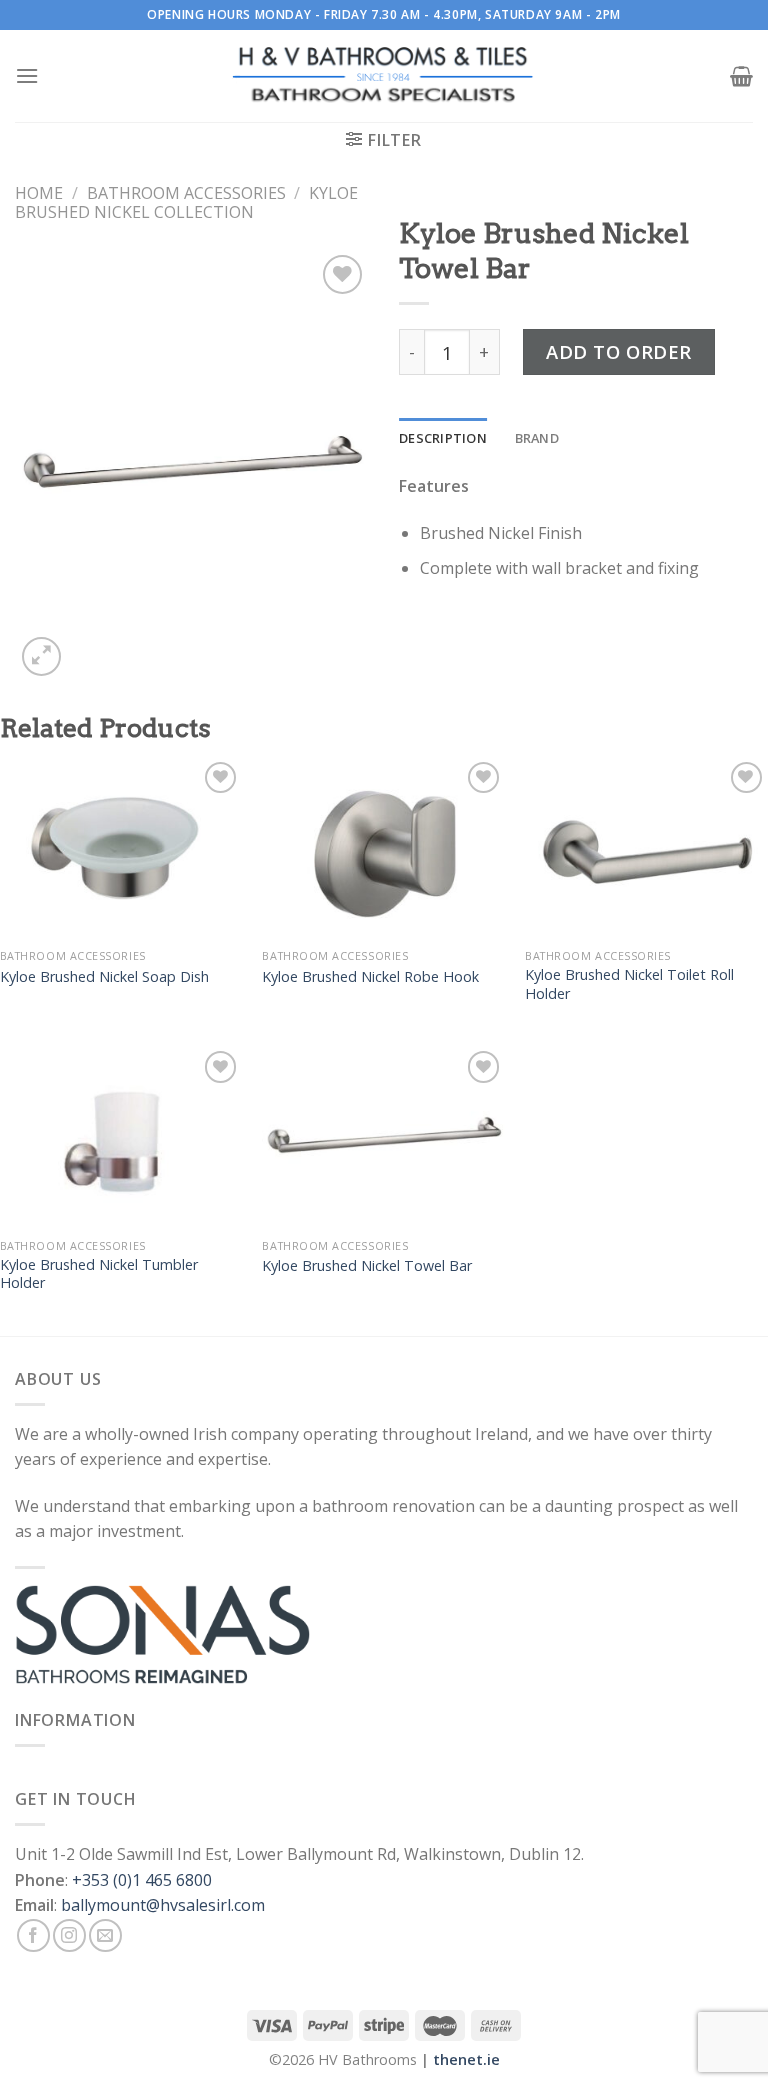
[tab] (443, 438)
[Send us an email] (105, 1935)
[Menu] (27, 75)
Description (443, 438)
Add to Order (619, 351)
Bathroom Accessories (186, 193)
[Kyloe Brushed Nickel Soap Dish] (121, 848)
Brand (537, 438)
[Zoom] (41, 656)
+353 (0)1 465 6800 (142, 1880)
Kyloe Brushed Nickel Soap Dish (104, 977)
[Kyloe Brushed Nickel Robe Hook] (383, 848)
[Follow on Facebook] (33, 1935)
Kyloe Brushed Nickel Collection (186, 202)
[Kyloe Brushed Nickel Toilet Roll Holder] (646, 848)
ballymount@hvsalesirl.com (163, 1905)
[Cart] (741, 76)
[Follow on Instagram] (69, 1935)
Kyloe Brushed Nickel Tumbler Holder (99, 1274)
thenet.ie (466, 2059)
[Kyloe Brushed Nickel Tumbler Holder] (121, 1137)
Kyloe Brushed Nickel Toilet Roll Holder (629, 984)
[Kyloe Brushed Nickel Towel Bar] (383, 1137)
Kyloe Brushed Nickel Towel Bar (367, 1266)
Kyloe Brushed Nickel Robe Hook (370, 977)
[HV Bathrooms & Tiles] (384, 76)
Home (39, 193)
